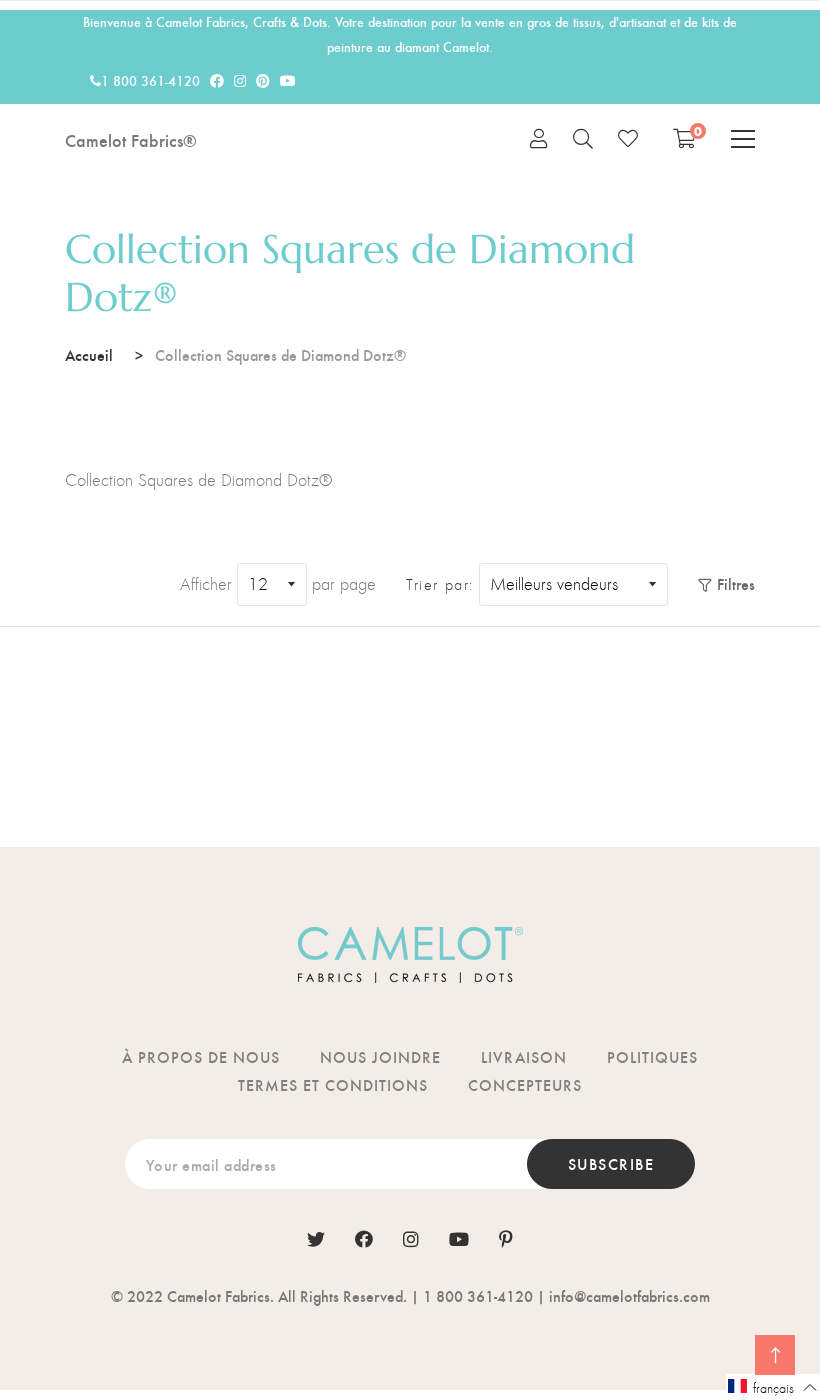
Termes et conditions (333, 1084)
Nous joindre (380, 1056)
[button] (773, 1387)
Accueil (89, 354)
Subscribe (611, 1163)
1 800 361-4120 (150, 80)
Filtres (736, 583)
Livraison (524, 1056)
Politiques (652, 1056)
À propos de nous (201, 1056)
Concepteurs (525, 1084)
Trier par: (440, 585)
